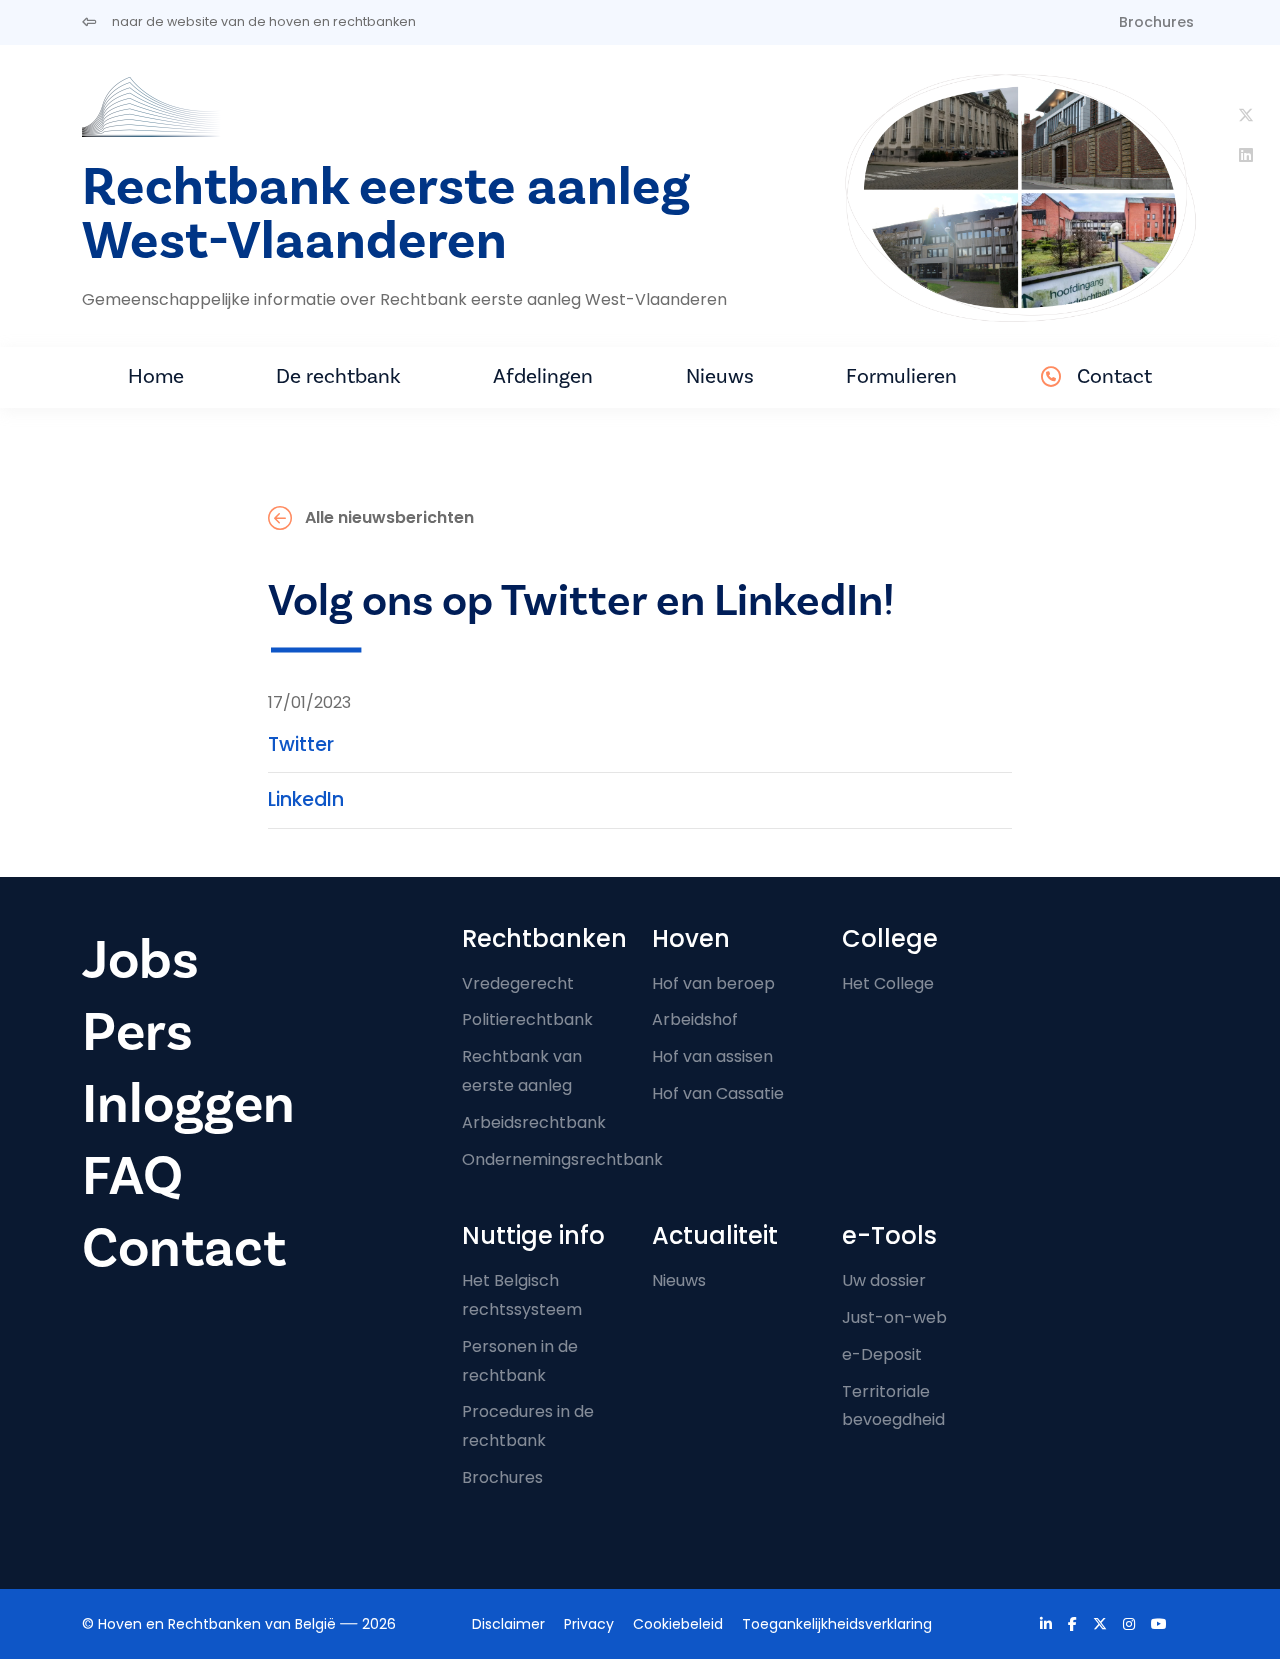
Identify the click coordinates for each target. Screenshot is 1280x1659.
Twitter (301, 744)
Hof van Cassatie (718, 1093)
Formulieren (901, 376)
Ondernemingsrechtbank (562, 1159)
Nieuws (720, 376)
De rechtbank (338, 376)
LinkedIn (306, 799)
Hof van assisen (712, 1056)
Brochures (1156, 22)
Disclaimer (508, 1624)
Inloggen (188, 1104)
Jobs (140, 960)
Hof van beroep (713, 983)
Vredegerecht (518, 983)
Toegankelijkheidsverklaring (837, 1624)
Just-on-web (894, 1317)
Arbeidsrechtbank (534, 1122)
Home (156, 376)
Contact (1114, 376)
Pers (137, 1032)
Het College (888, 983)
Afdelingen (543, 376)
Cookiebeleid (678, 1624)
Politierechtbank (527, 1019)
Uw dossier (884, 1280)
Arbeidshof (695, 1019)
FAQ (132, 1176)
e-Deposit (882, 1354)
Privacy (589, 1624)
